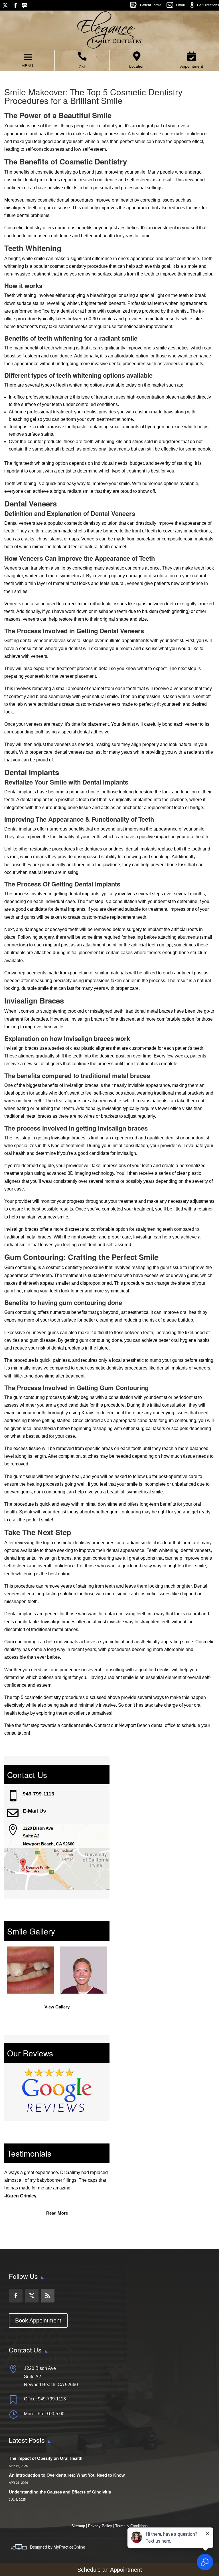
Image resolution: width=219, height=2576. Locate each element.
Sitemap (79, 2526)
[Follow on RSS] (26, 5)
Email (180, 5)
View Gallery (57, 2007)
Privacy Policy (100, 2526)
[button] (27, 66)
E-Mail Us (34, 1811)
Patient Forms (151, 5)
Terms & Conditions (131, 2526)
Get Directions (208, 5)
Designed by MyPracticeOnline (58, 2547)
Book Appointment (38, 2320)
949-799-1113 (38, 1794)
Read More (57, 2213)
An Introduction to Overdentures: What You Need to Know (67, 2475)
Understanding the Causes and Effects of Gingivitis (60, 2492)
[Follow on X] (5, 5)
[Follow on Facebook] (15, 5)
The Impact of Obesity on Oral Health (46, 2458)
